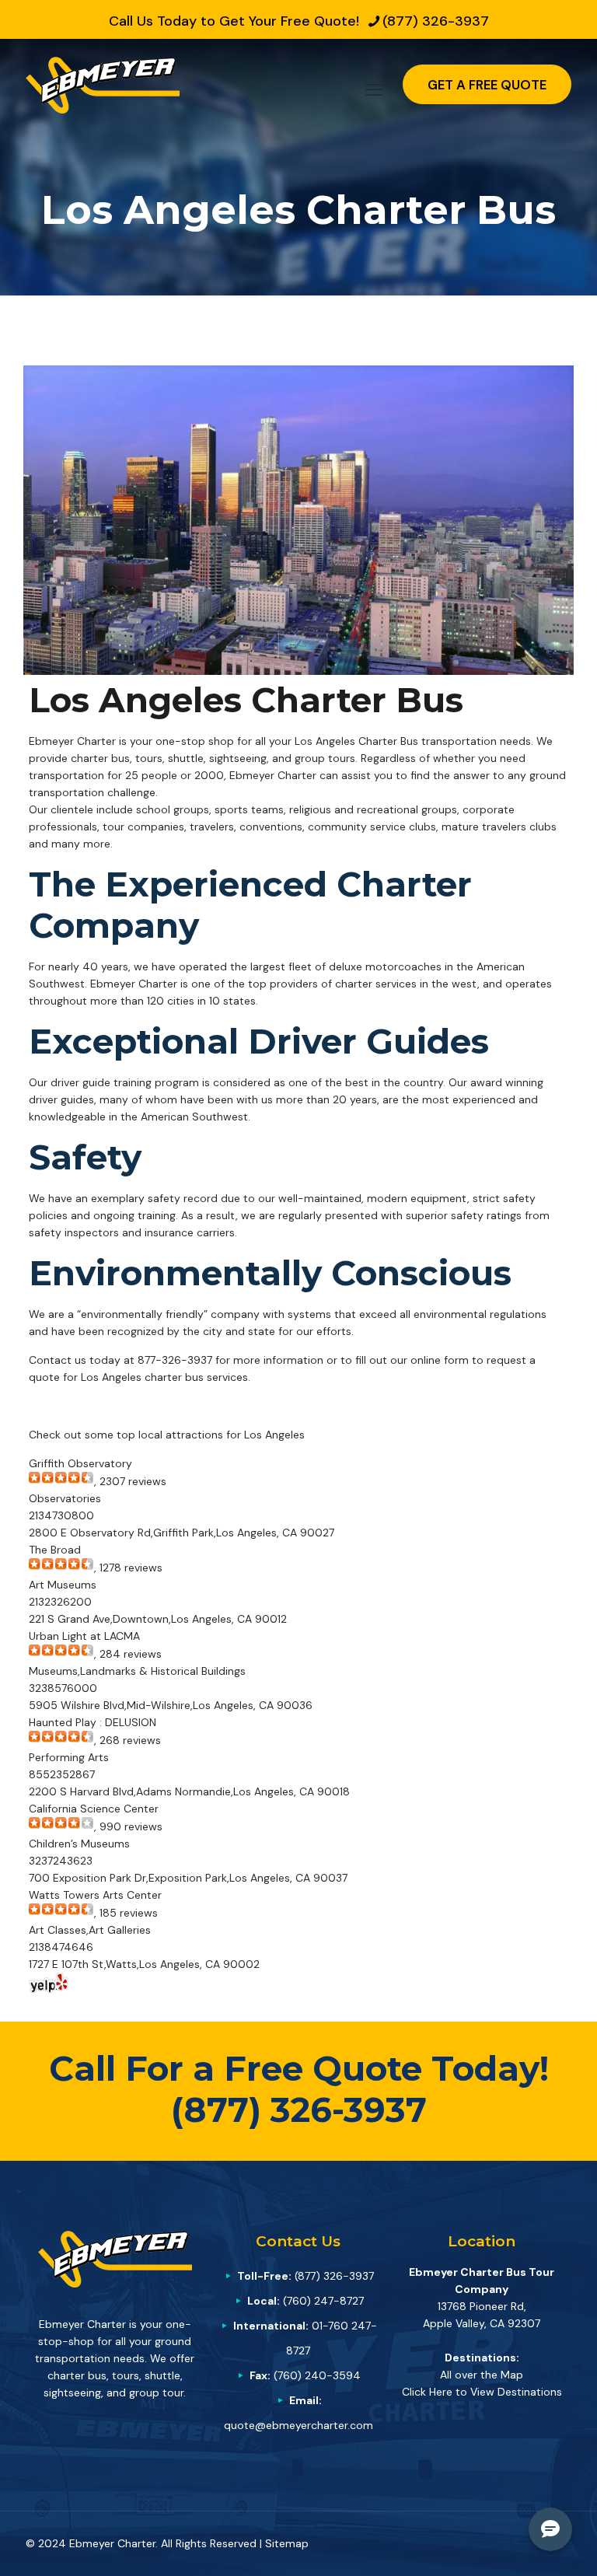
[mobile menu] (374, 85)
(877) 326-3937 (436, 21)
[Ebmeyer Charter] (103, 84)
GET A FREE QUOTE (487, 85)
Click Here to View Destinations (482, 2392)
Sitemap (287, 2543)
